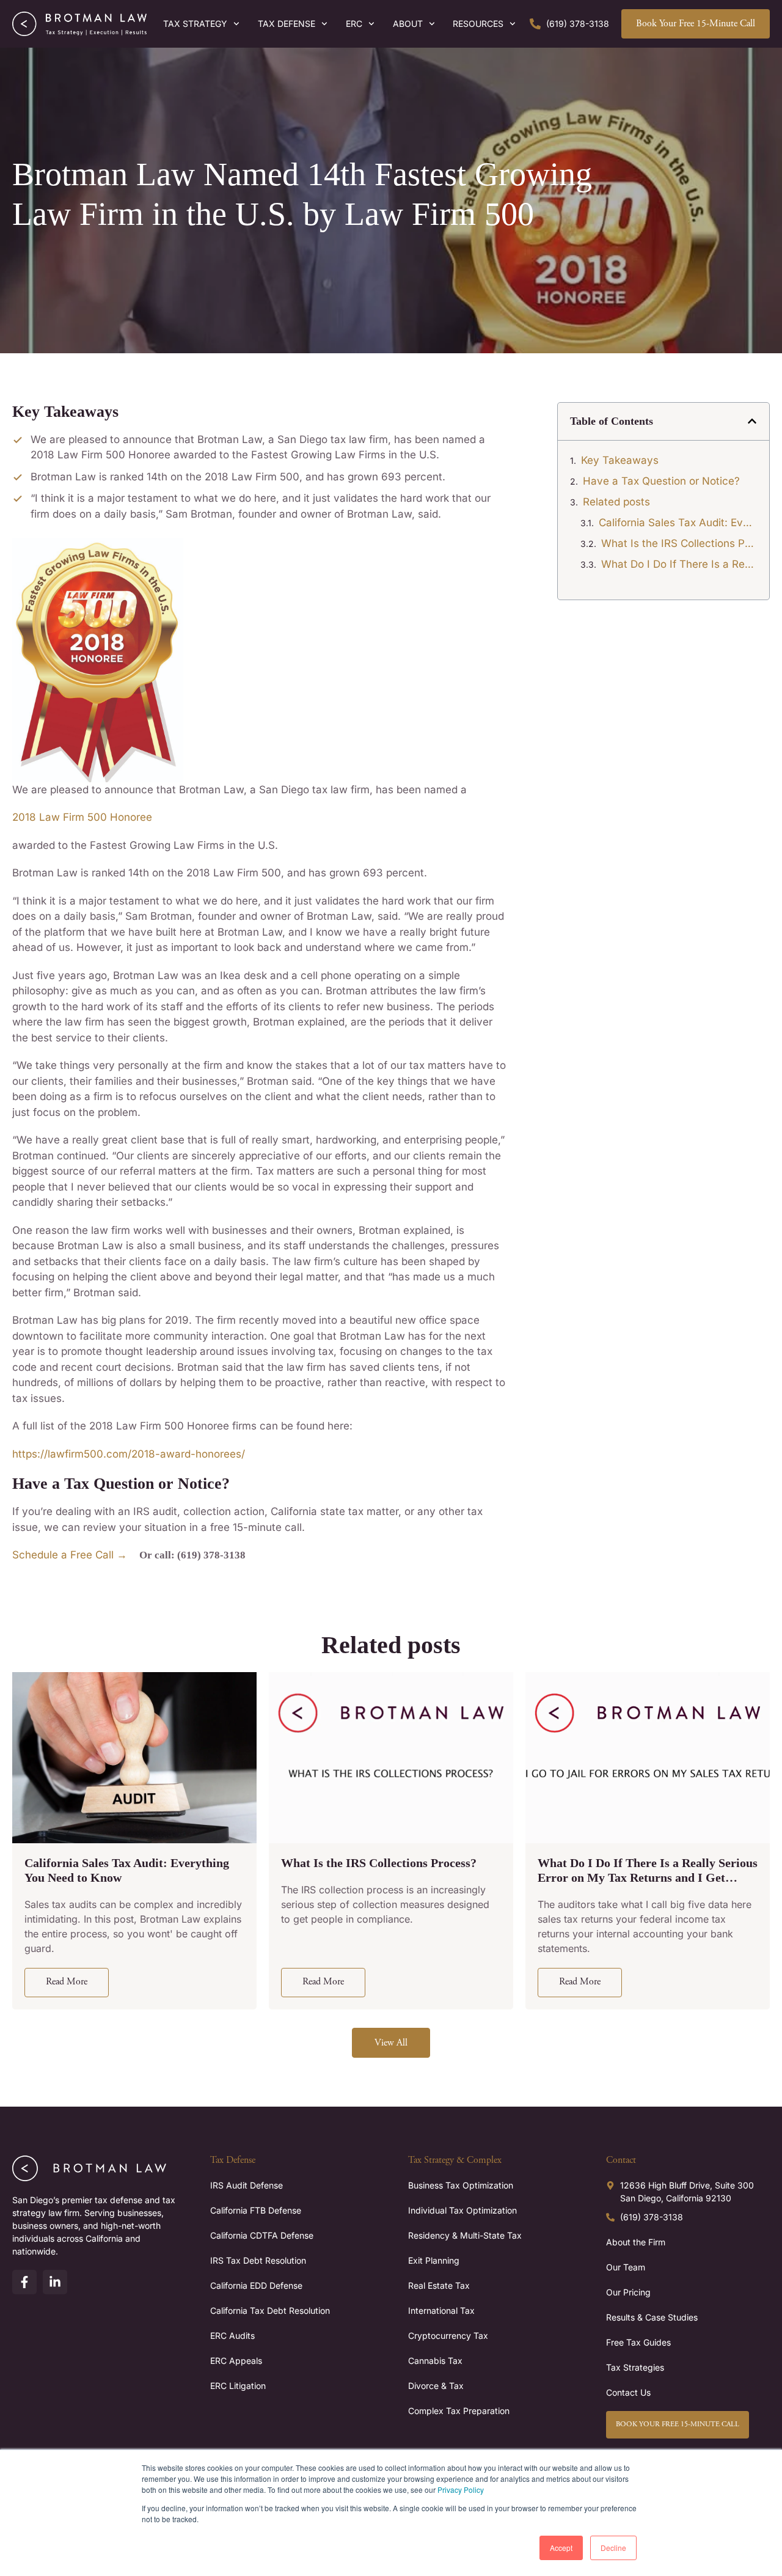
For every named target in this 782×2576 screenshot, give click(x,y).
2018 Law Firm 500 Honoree (82, 817)
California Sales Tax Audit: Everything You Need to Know (678, 523)
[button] (752, 421)
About (408, 24)
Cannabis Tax (435, 2361)
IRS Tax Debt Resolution (258, 2260)
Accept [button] (561, 2548)
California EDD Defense (256, 2285)
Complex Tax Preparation (459, 2411)
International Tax (441, 2310)
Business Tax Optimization (461, 2185)
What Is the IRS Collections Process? (679, 543)
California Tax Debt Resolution (270, 2310)
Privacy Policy (461, 2490)
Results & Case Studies (652, 2317)
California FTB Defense (256, 2210)
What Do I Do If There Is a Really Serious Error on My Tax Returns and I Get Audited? (679, 564)
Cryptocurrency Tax (448, 2336)
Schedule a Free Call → (70, 1555)
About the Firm (636, 2242)
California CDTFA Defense (262, 2235)
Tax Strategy (195, 24)
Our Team (626, 2267)
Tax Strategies (635, 2367)
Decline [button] (613, 2548)
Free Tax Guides (638, 2342)
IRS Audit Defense (247, 2185)
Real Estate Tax (439, 2285)
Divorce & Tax (436, 2386)
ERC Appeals (236, 2361)
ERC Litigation (238, 2386)
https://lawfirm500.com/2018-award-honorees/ (129, 1454)
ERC (354, 24)
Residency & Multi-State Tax (465, 2235)
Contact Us (628, 2392)
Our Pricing (628, 2292)
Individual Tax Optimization (462, 2210)
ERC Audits (232, 2336)
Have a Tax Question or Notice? (661, 481)
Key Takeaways (620, 460)
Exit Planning (434, 2260)
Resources (478, 24)
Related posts (616, 502)
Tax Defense (287, 24)
